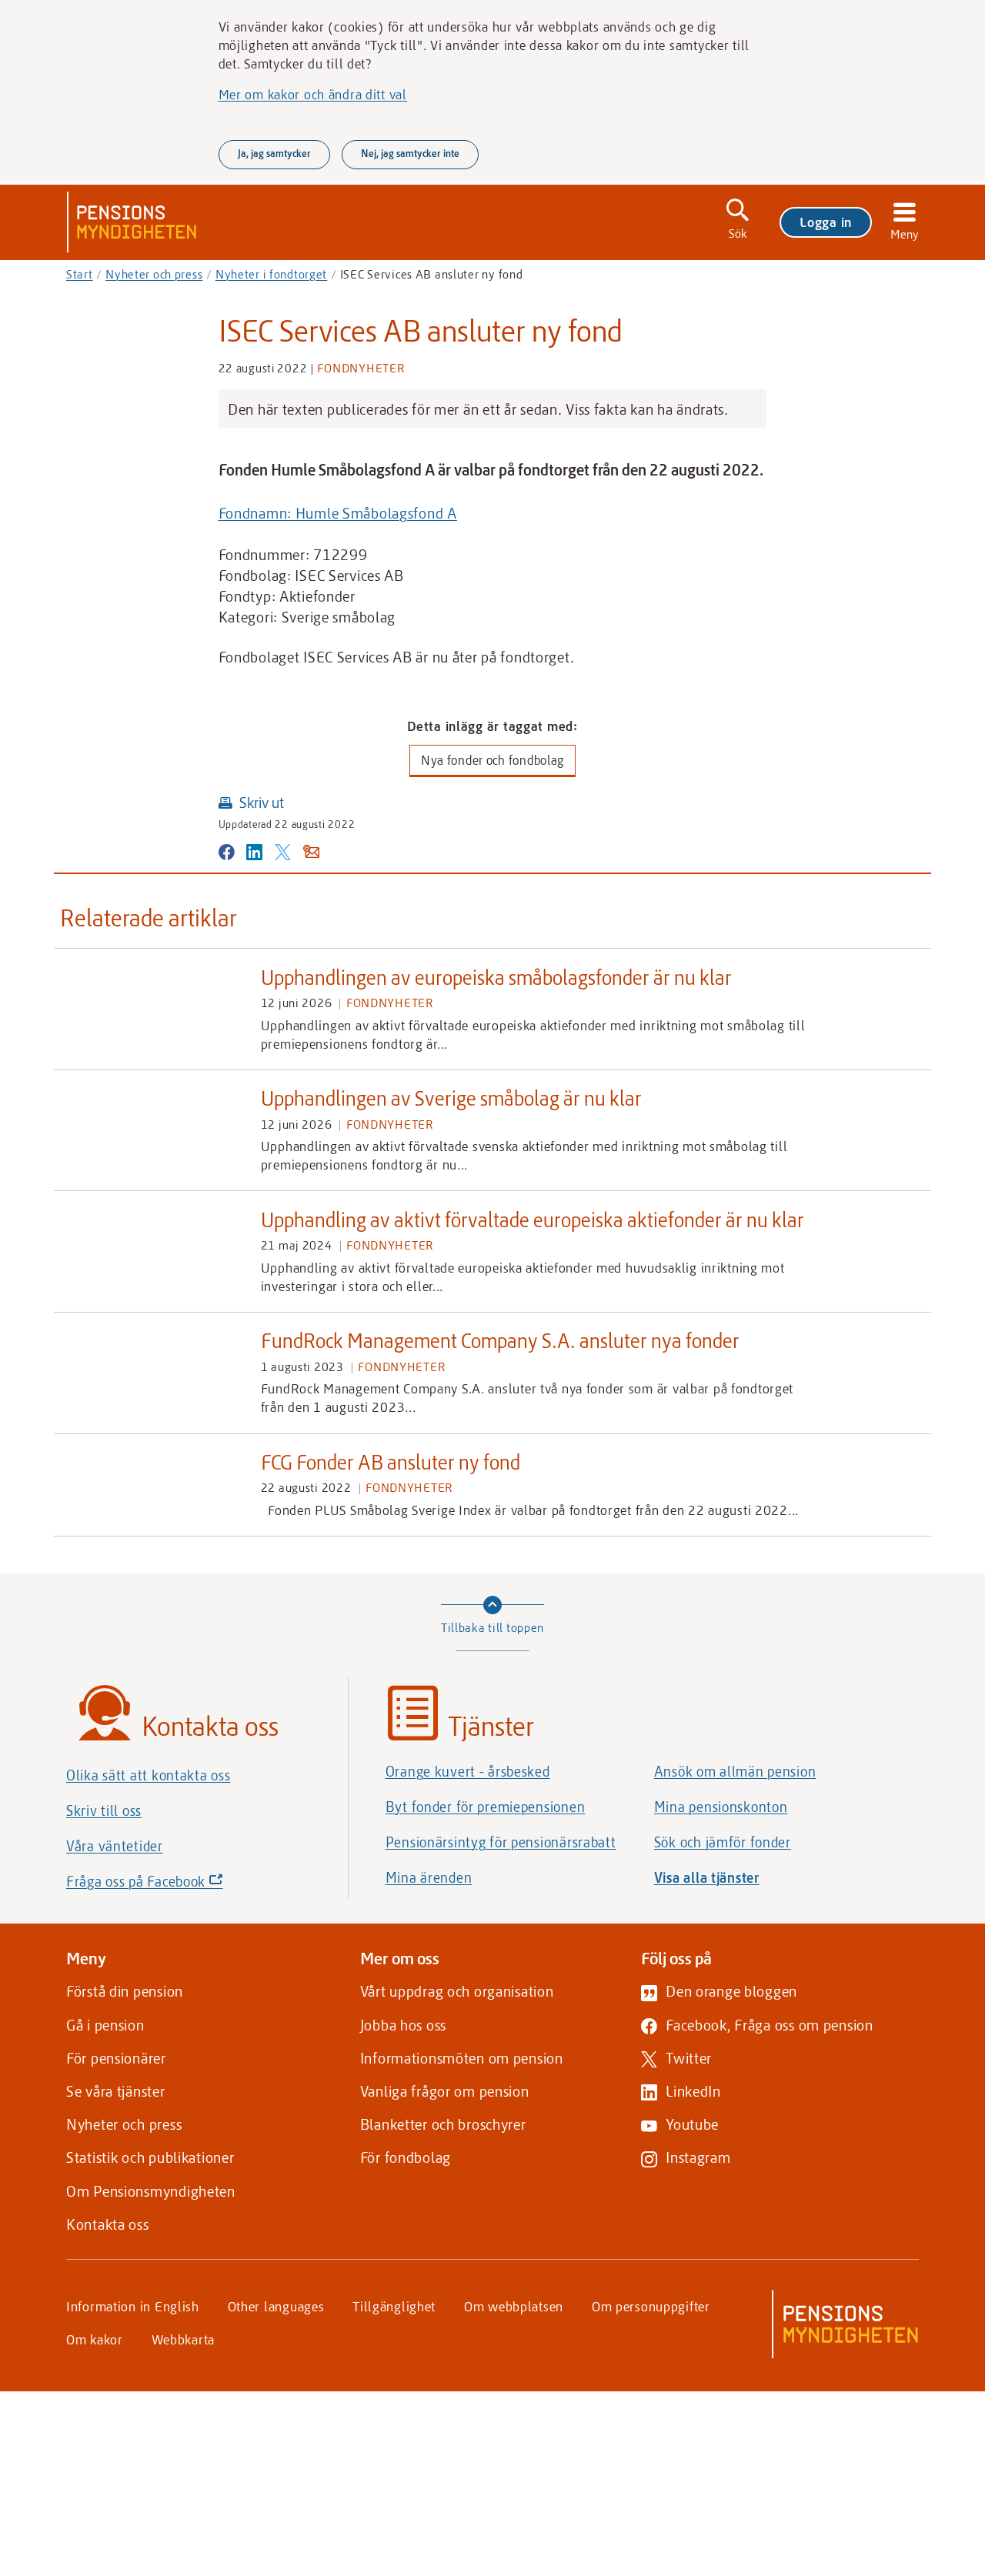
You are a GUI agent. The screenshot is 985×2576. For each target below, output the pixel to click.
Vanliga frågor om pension (445, 2091)
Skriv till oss (104, 1810)
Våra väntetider (115, 1846)
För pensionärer (116, 2058)
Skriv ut (262, 802)
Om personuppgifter (651, 2306)
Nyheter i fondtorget (271, 274)
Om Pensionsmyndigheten (151, 2191)
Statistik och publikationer (150, 2157)
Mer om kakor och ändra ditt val (313, 94)
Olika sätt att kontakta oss (148, 1775)
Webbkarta (183, 2339)
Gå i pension (105, 2025)
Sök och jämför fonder (723, 1842)
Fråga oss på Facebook (171, 1885)
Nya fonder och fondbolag (492, 760)
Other (276, 2306)
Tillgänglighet (394, 2306)
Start (80, 274)
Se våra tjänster (116, 2091)
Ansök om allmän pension (735, 1771)
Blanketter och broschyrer (443, 2124)
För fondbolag (406, 2157)
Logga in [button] (826, 222)
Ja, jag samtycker (274, 153)
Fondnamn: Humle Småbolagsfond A (338, 513)
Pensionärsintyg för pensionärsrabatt (501, 1842)
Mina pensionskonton (721, 1807)
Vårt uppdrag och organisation (457, 1991)
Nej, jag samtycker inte (410, 153)
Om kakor (95, 2339)
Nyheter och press (154, 274)
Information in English (133, 2306)
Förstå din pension (125, 1991)
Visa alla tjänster (707, 1877)
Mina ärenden (429, 1877)
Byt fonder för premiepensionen (486, 1807)
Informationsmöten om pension (462, 2058)
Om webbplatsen (514, 2306)
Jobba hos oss (403, 2025)
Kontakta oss (108, 2224)
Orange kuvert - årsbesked (468, 1771)
